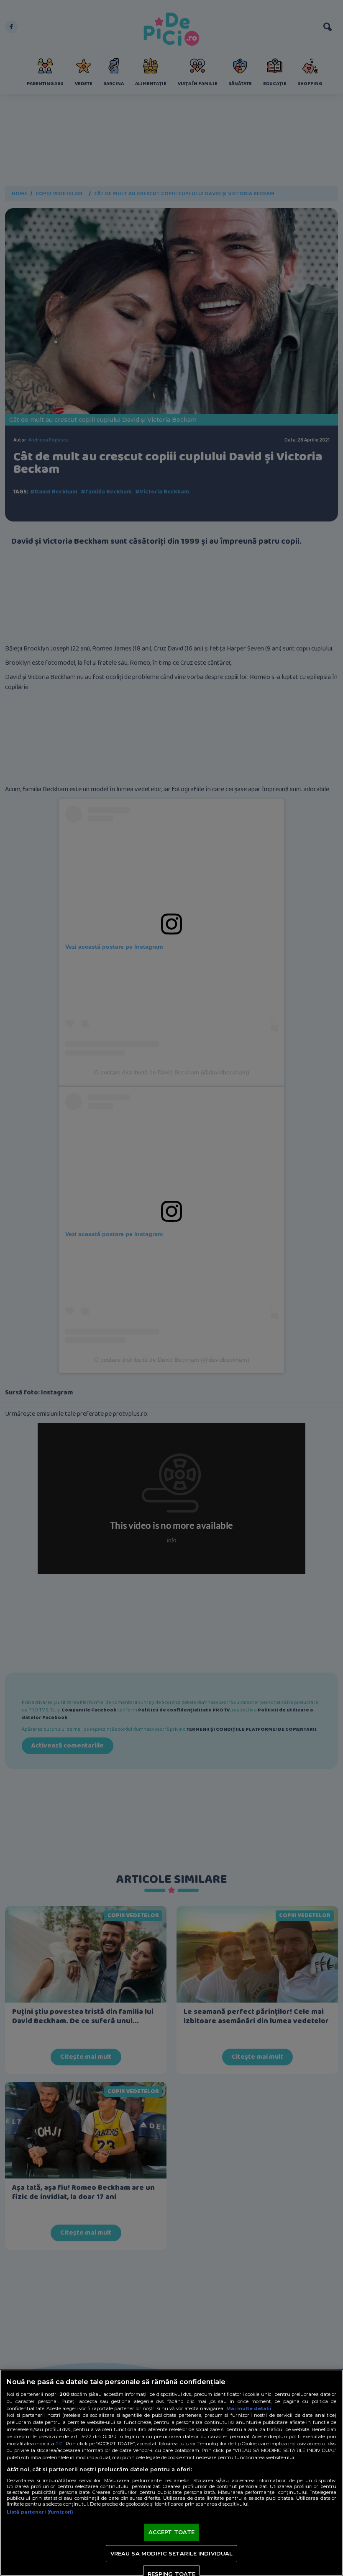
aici (59, 2443)
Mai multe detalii (249, 2408)
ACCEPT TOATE (172, 2532)
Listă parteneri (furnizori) (40, 2512)
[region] (171, 2473)
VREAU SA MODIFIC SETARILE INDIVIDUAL (172, 2553)
